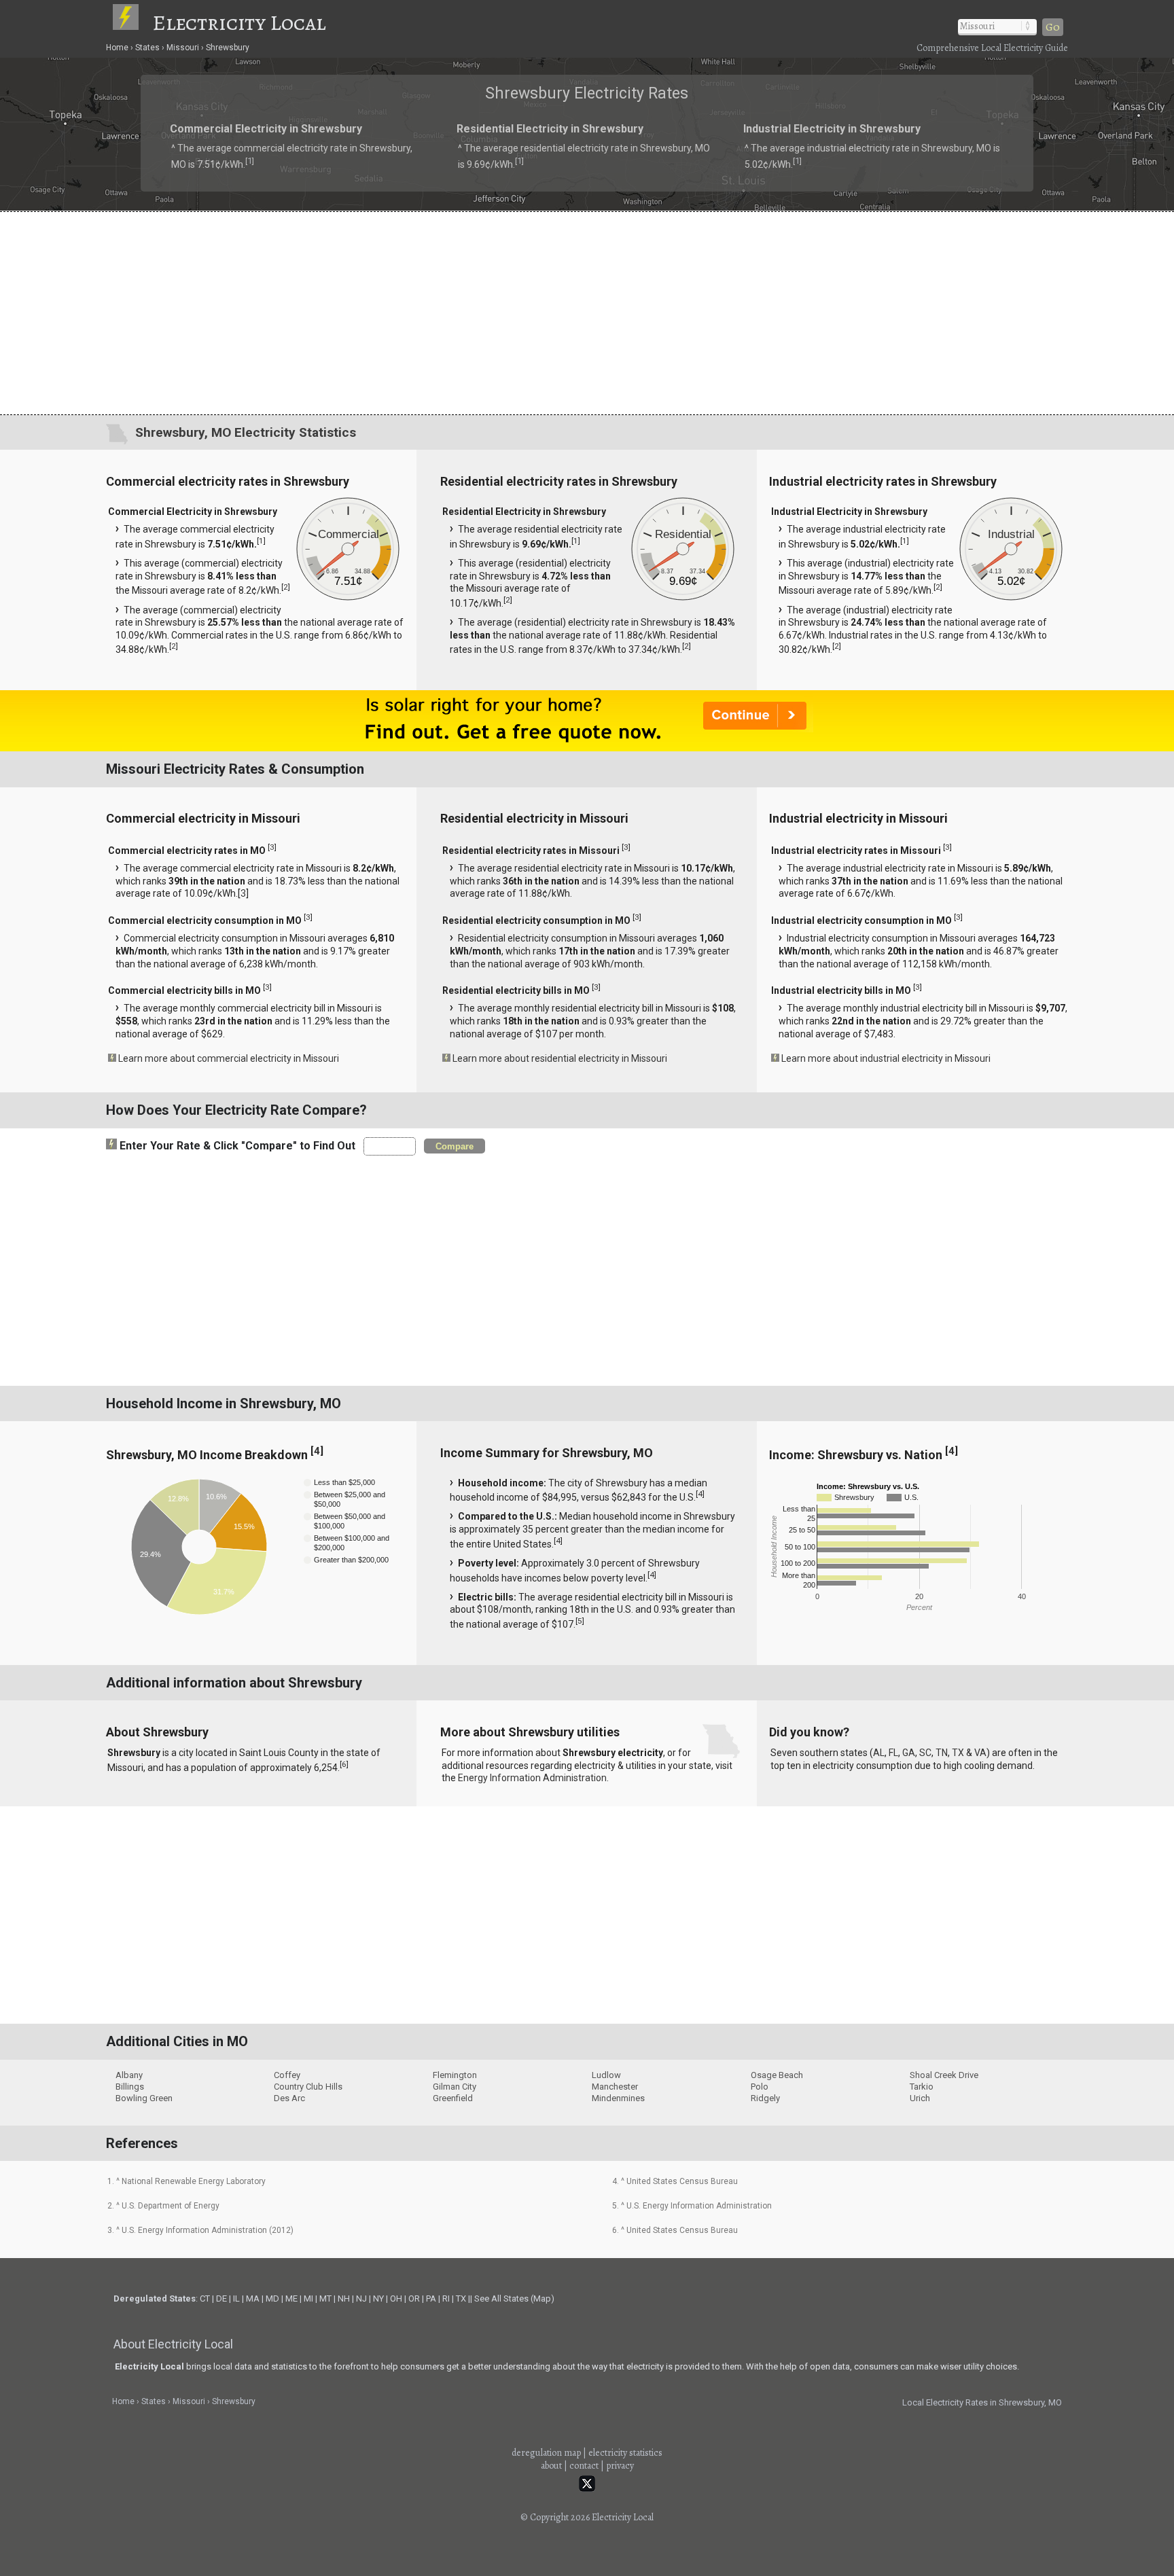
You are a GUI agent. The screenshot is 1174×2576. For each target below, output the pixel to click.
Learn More (443, 1291)
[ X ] (798, 1180)
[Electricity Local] (132, 22)
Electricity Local (239, 22)
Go (1053, 27)
